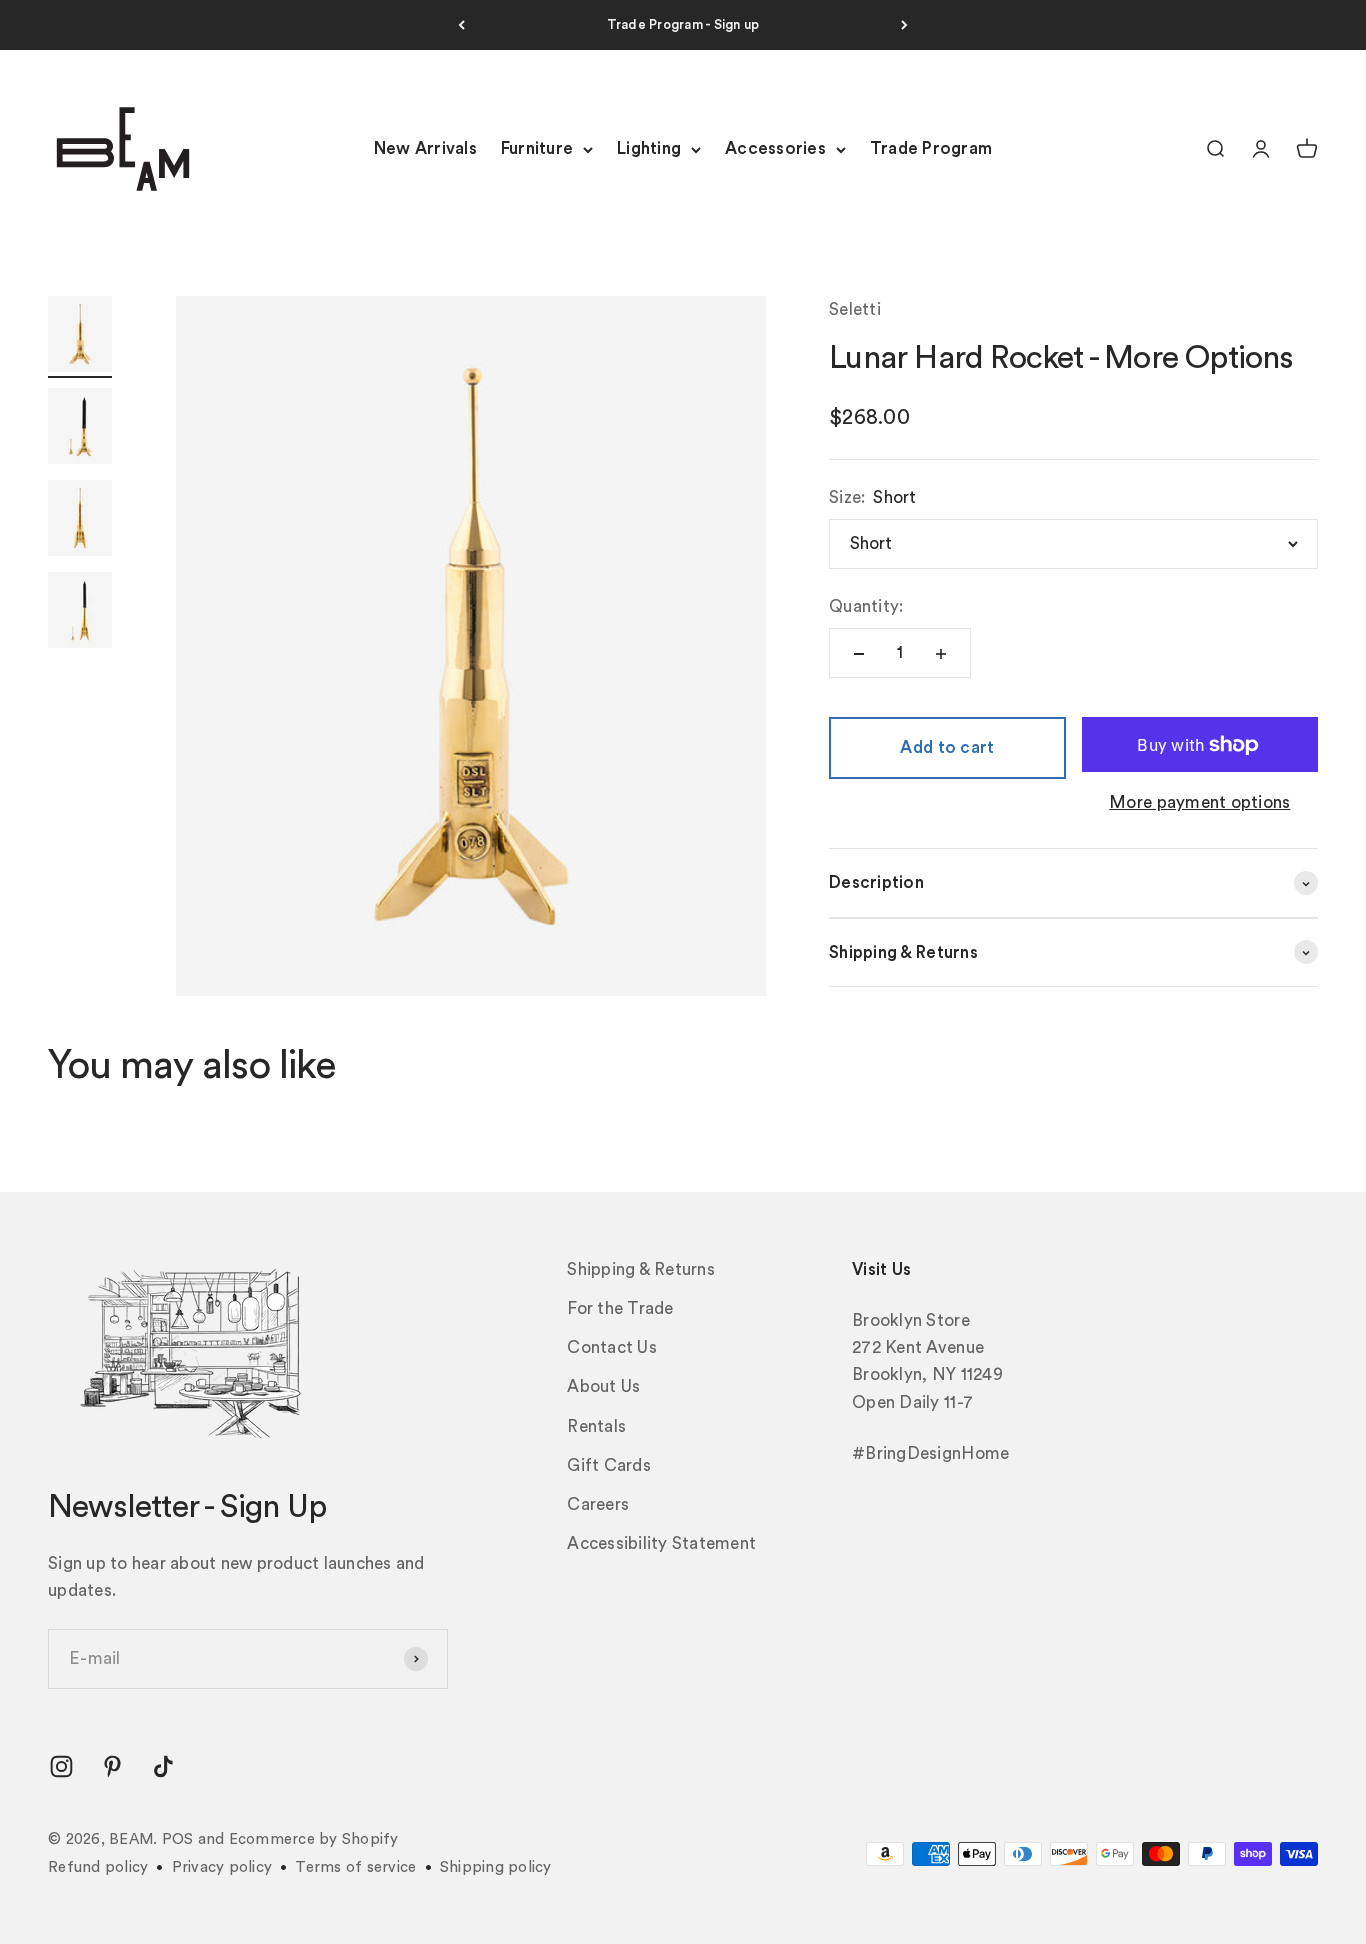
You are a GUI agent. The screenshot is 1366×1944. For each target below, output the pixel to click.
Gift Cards (609, 1465)
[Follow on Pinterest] (112, 1766)
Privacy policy (222, 1867)
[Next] (904, 25)
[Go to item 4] (80, 613)
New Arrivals (425, 149)
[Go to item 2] (80, 429)
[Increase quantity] (941, 654)
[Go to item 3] (80, 521)
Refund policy (98, 1867)
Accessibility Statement (661, 1543)
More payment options (1199, 803)
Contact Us (612, 1347)
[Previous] (461, 25)
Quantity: (866, 606)
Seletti (855, 309)
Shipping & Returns (641, 1269)
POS (178, 1839)
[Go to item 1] (80, 337)
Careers (598, 1504)
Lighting (649, 149)
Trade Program (931, 149)
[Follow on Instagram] (61, 1766)
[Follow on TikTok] (163, 1766)
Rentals (596, 1426)
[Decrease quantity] (859, 654)
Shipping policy (496, 1867)
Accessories (775, 149)
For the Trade (620, 1308)
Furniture (537, 149)
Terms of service (355, 1867)
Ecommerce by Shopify (314, 1839)
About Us (603, 1386)
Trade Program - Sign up (683, 24)
